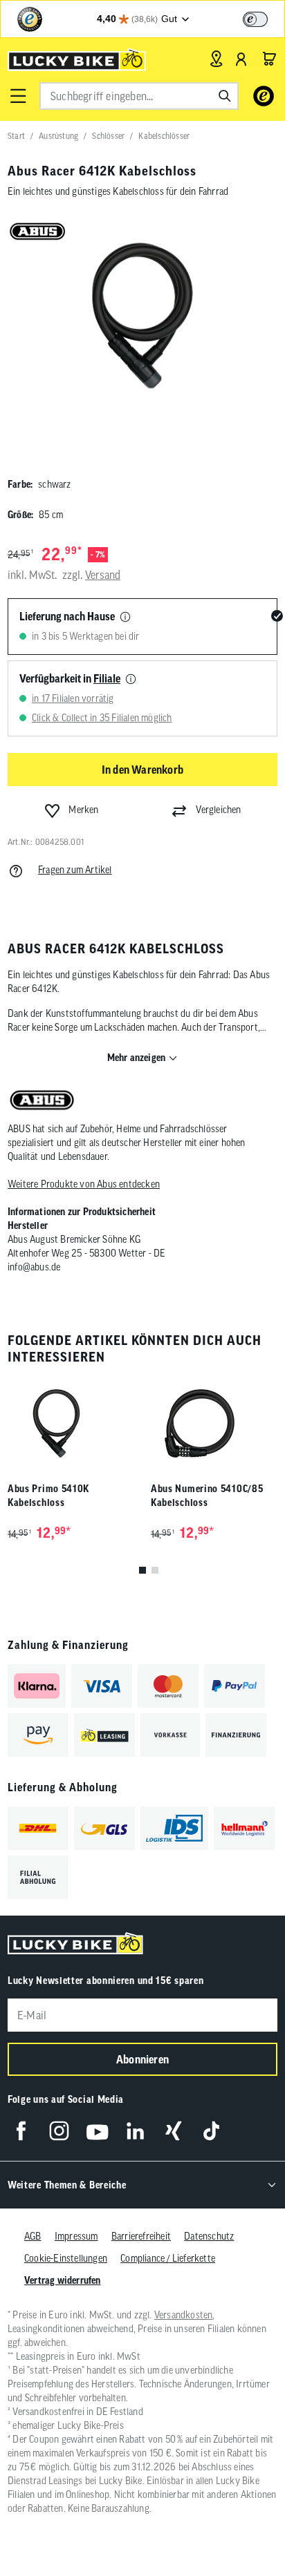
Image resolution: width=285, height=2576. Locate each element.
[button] (18, 96)
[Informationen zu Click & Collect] (131, 680)
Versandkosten (184, 2315)
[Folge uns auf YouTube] (97, 2131)
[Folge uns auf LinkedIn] (135, 2131)
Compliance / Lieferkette (168, 2258)
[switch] (255, 19)
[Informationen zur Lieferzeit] (125, 618)
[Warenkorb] (269, 59)
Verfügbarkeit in (70, 678)
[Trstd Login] (264, 18)
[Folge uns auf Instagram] (59, 2131)
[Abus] (42, 1101)
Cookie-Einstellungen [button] (66, 2258)
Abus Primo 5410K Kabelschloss (48, 1496)
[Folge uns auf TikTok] (211, 2131)
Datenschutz (209, 2236)
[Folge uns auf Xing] (173, 2131)
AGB (33, 2236)
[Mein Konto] (241, 59)
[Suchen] (225, 96)
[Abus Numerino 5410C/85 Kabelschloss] (214, 1423)
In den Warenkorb (142, 770)
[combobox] (139, 96)
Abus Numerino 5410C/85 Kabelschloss (207, 1496)
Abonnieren (142, 2059)
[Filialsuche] (216, 59)
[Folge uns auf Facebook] (21, 2131)
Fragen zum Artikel (75, 870)
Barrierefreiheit (141, 2236)
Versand (103, 575)
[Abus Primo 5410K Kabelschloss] (71, 1423)
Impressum (76, 2236)
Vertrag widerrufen (63, 2280)
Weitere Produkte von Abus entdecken (84, 1184)
